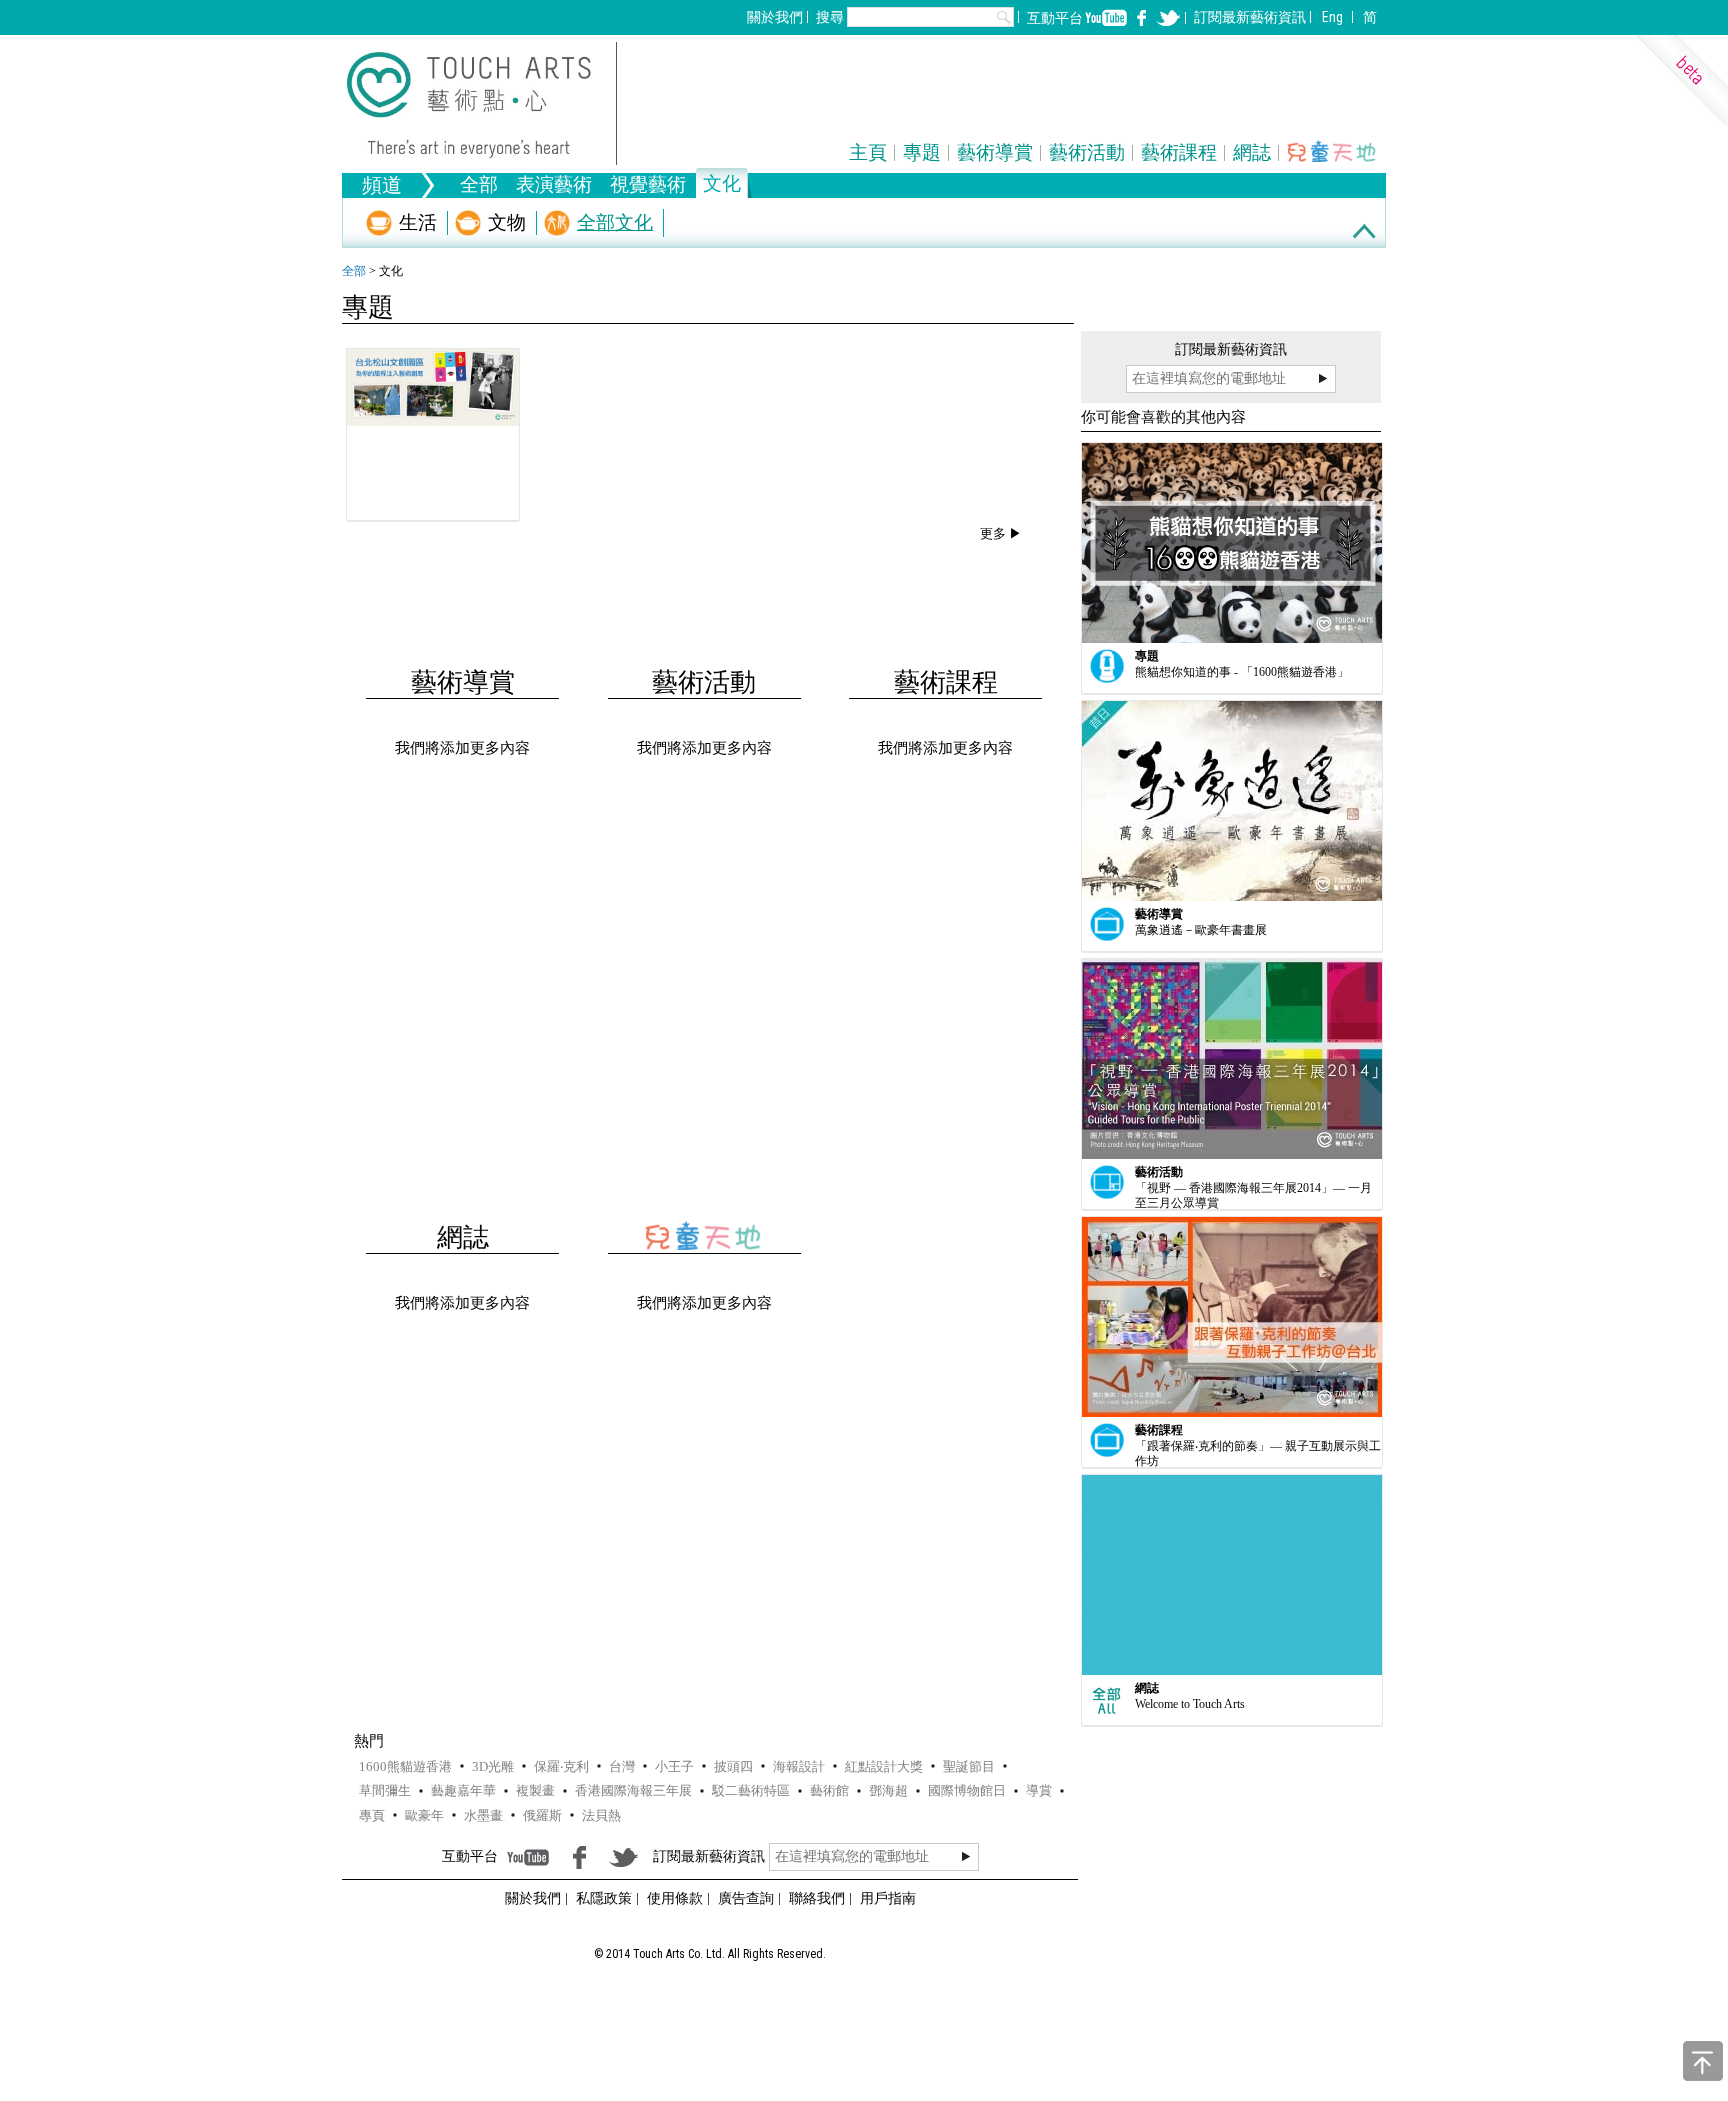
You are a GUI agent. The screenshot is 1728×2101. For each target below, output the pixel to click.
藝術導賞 (995, 152)
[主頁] (482, 103)
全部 (479, 186)
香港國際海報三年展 (633, 1790)
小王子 (674, 1766)
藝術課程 (1179, 152)
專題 (922, 152)
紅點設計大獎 (884, 1766)
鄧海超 (888, 1790)
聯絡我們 (817, 1898)
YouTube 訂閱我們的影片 (1106, 18)
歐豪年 (424, 1815)
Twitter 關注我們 (1168, 18)
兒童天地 (1332, 151)
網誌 (1252, 152)
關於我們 (775, 17)
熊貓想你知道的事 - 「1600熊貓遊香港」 (1242, 672)
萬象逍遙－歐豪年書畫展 (1201, 930)
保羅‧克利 (561, 1766)
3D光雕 (493, 1766)
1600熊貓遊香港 (405, 1766)
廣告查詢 (746, 1898)
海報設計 (799, 1766)
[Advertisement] (708, 700)
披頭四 (733, 1766)
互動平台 (1055, 18)
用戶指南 (888, 1898)
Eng (1332, 17)
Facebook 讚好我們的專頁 (1142, 18)
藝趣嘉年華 (463, 1790)
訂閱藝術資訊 (1250, 17)
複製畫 (535, 1790)
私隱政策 (604, 1898)
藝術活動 (1087, 152)
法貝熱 (601, 1815)
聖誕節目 (969, 1766)
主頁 (868, 152)
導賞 (1039, 1790)
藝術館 (829, 1790)
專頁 (372, 1815)
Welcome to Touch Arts (1190, 1704)
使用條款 (675, 1898)
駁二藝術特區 (751, 1790)
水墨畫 (483, 1815)
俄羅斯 (542, 1815)
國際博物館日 (967, 1790)
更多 (993, 533)
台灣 (622, 1766)
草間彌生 (385, 1790)
